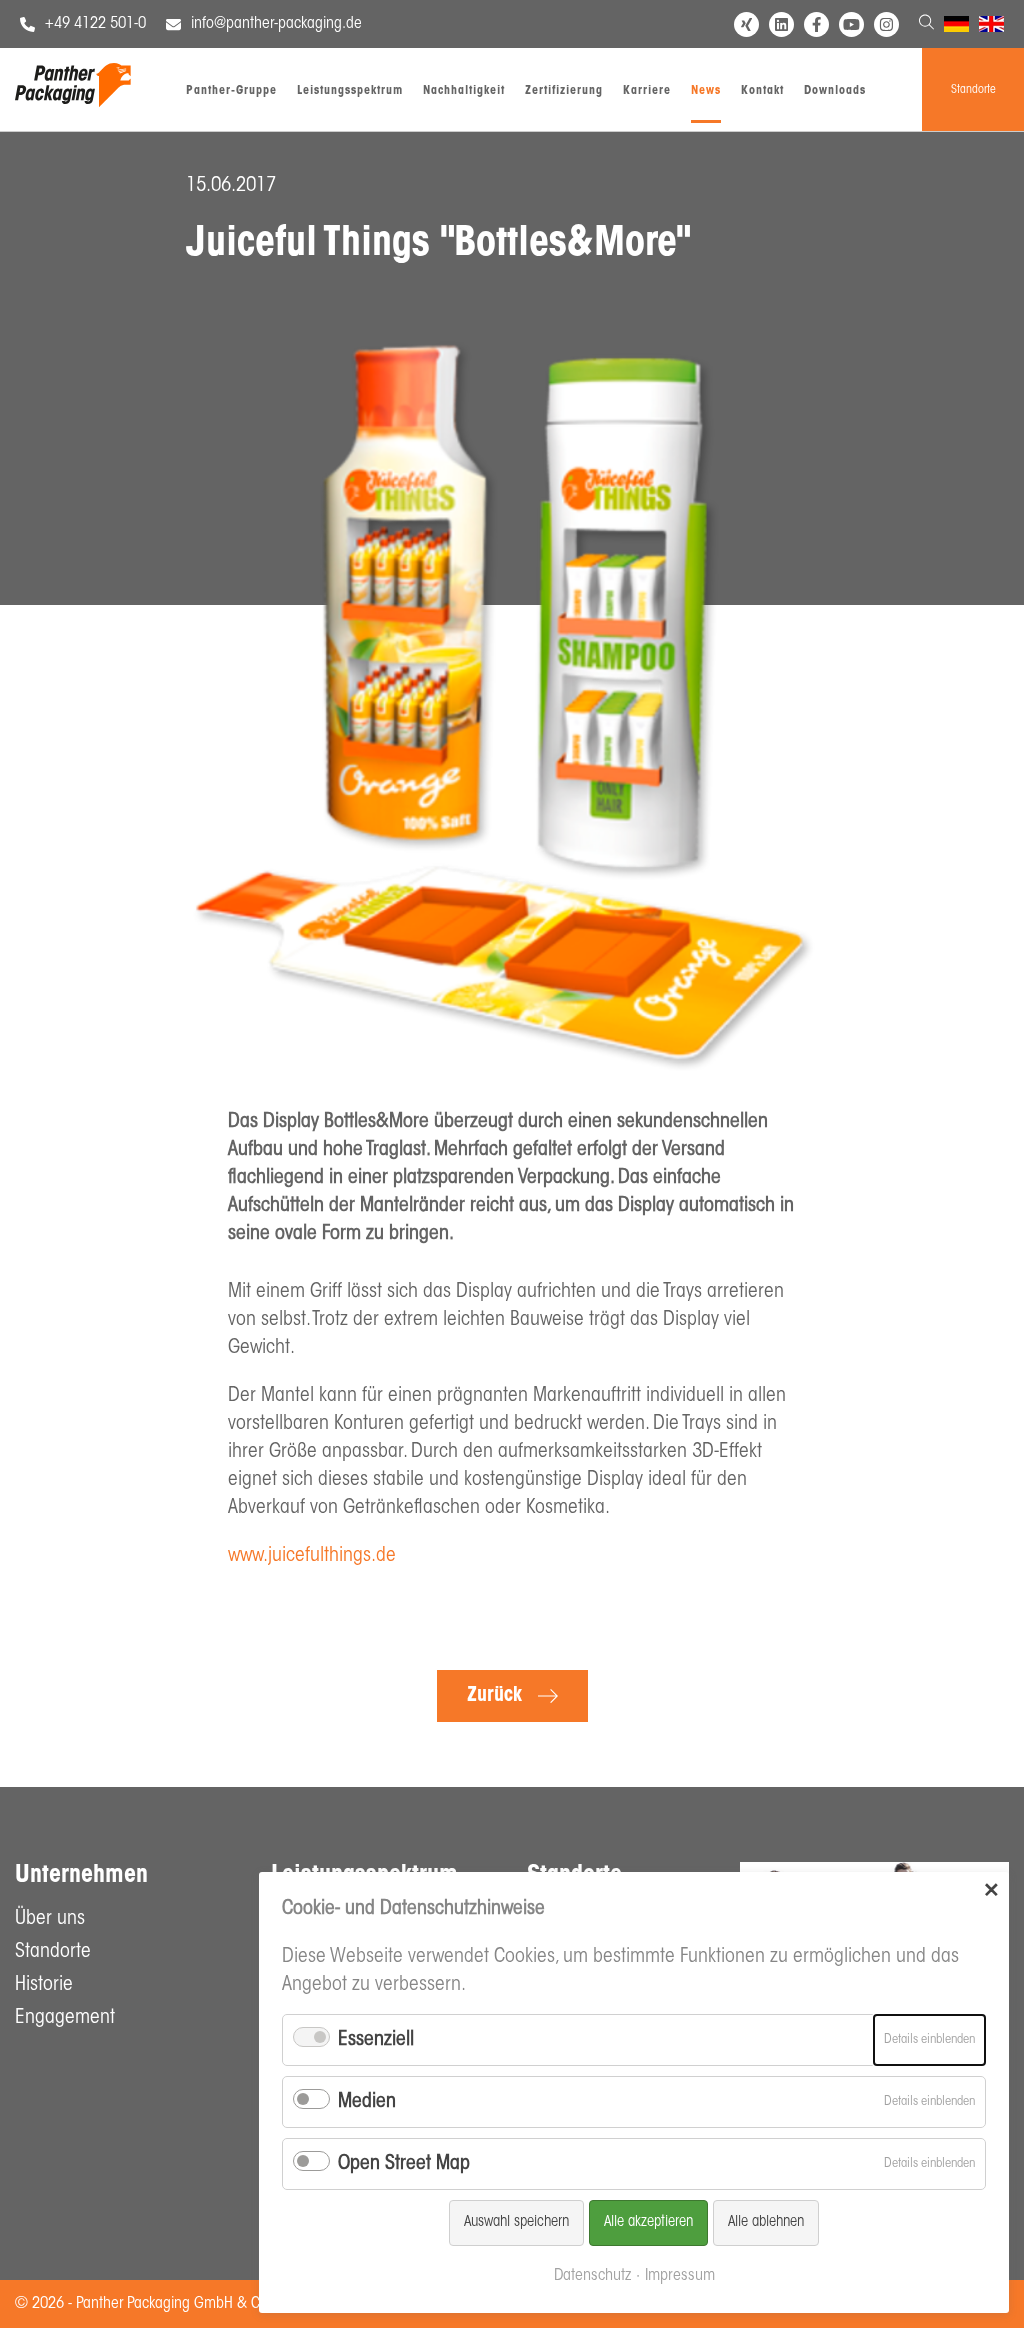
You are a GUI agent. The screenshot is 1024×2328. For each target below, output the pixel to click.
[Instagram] (886, 24)
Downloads (835, 91)
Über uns (50, 1919)
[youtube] (851, 24)
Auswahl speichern (516, 2222)
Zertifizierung (564, 91)
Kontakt (762, 91)
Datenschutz (592, 2276)
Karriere (647, 91)
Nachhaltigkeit (464, 91)
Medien (367, 2102)
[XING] (746, 24)
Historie (44, 1985)
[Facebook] (816, 24)
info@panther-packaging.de (276, 24)
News (706, 91)
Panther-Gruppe (231, 91)
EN (988, 27)
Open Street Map (404, 2164)
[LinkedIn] (781, 24)
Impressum (680, 2276)
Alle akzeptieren (648, 2222)
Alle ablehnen (766, 2222)
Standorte (973, 90)
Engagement (65, 2018)
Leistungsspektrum (350, 91)
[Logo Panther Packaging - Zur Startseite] (73, 102)
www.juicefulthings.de (312, 1556)
